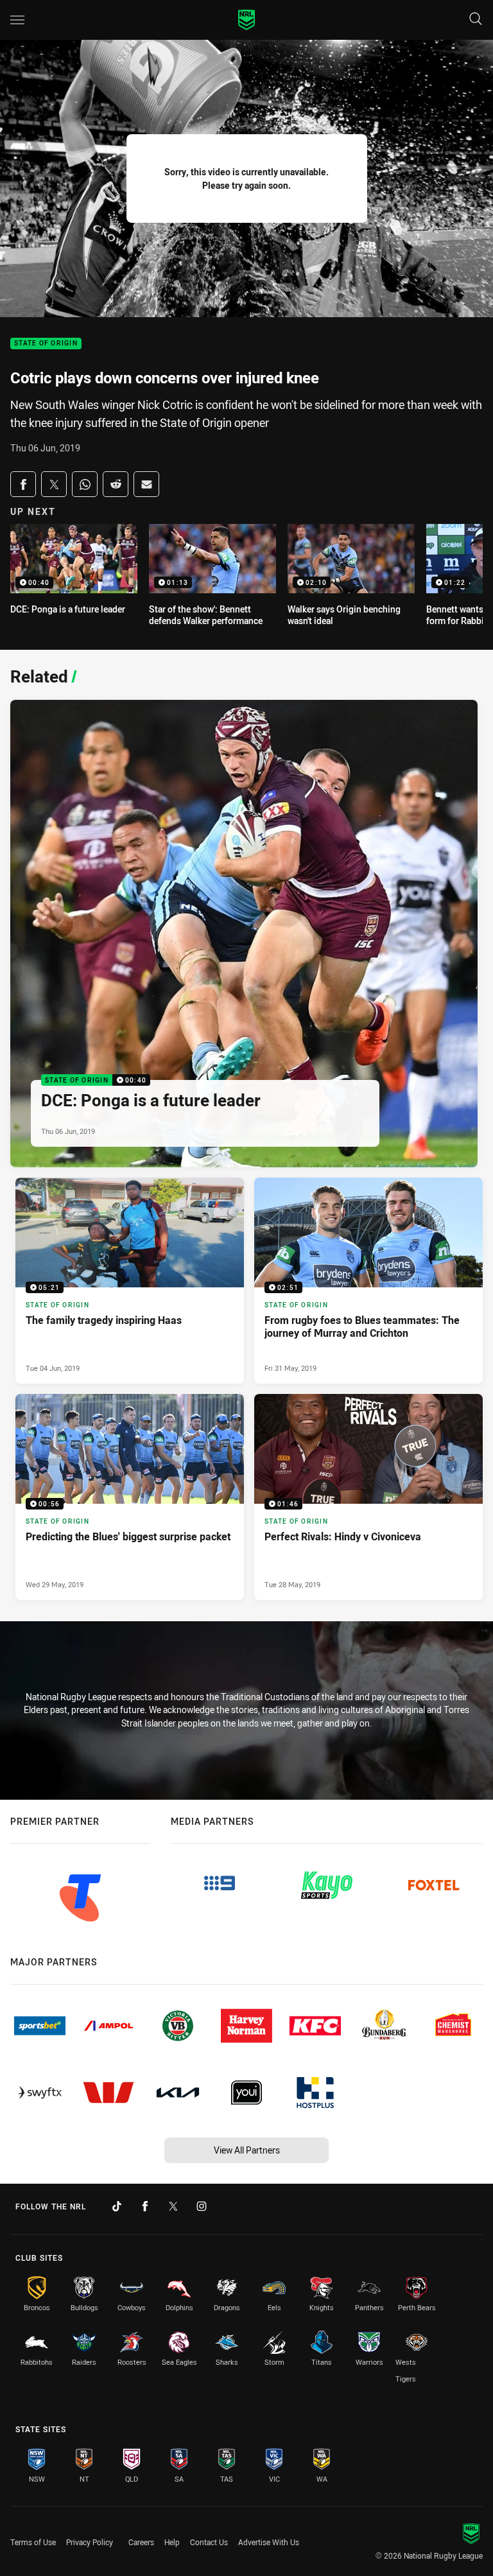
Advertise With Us (269, 2542)
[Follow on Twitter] (173, 2206)
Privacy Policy (90, 2542)
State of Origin (46, 344)
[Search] (476, 20)
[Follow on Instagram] (202, 2206)
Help (172, 2542)
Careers (141, 2542)
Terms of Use (33, 2542)
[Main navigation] (17, 20)
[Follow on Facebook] (145, 2206)
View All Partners (247, 2150)
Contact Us (209, 2542)
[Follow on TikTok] (117, 2206)
